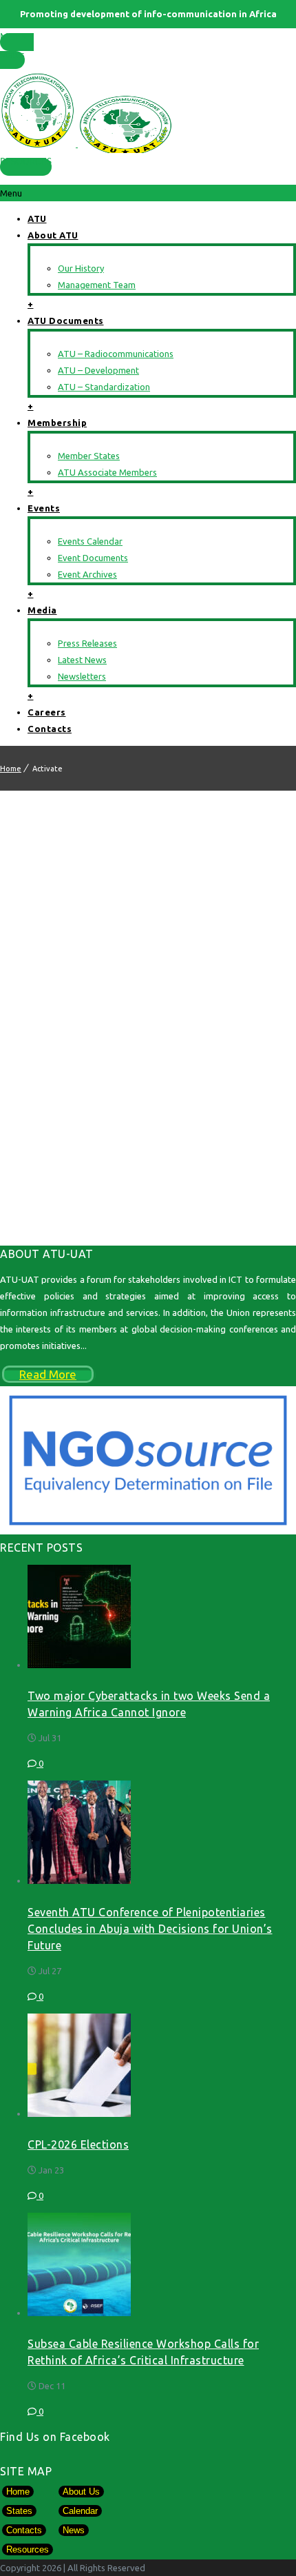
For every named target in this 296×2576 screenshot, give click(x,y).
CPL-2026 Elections (78, 2144)
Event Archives (87, 574)
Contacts (50, 729)
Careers (47, 712)
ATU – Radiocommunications (116, 354)
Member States (17, 47)
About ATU (53, 235)
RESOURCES (26, 162)
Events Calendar (90, 541)
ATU (37, 219)
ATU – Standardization (104, 387)
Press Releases (87, 643)
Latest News (82, 660)
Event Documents (93, 558)
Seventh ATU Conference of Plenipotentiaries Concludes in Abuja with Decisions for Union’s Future (150, 1929)
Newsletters (82, 676)
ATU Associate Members (107, 472)
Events (44, 508)
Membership (57, 423)
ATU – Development (98, 370)
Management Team (97, 285)
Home (11, 769)
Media (42, 610)
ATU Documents (66, 321)
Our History (81, 268)
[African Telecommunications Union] (148, 109)
